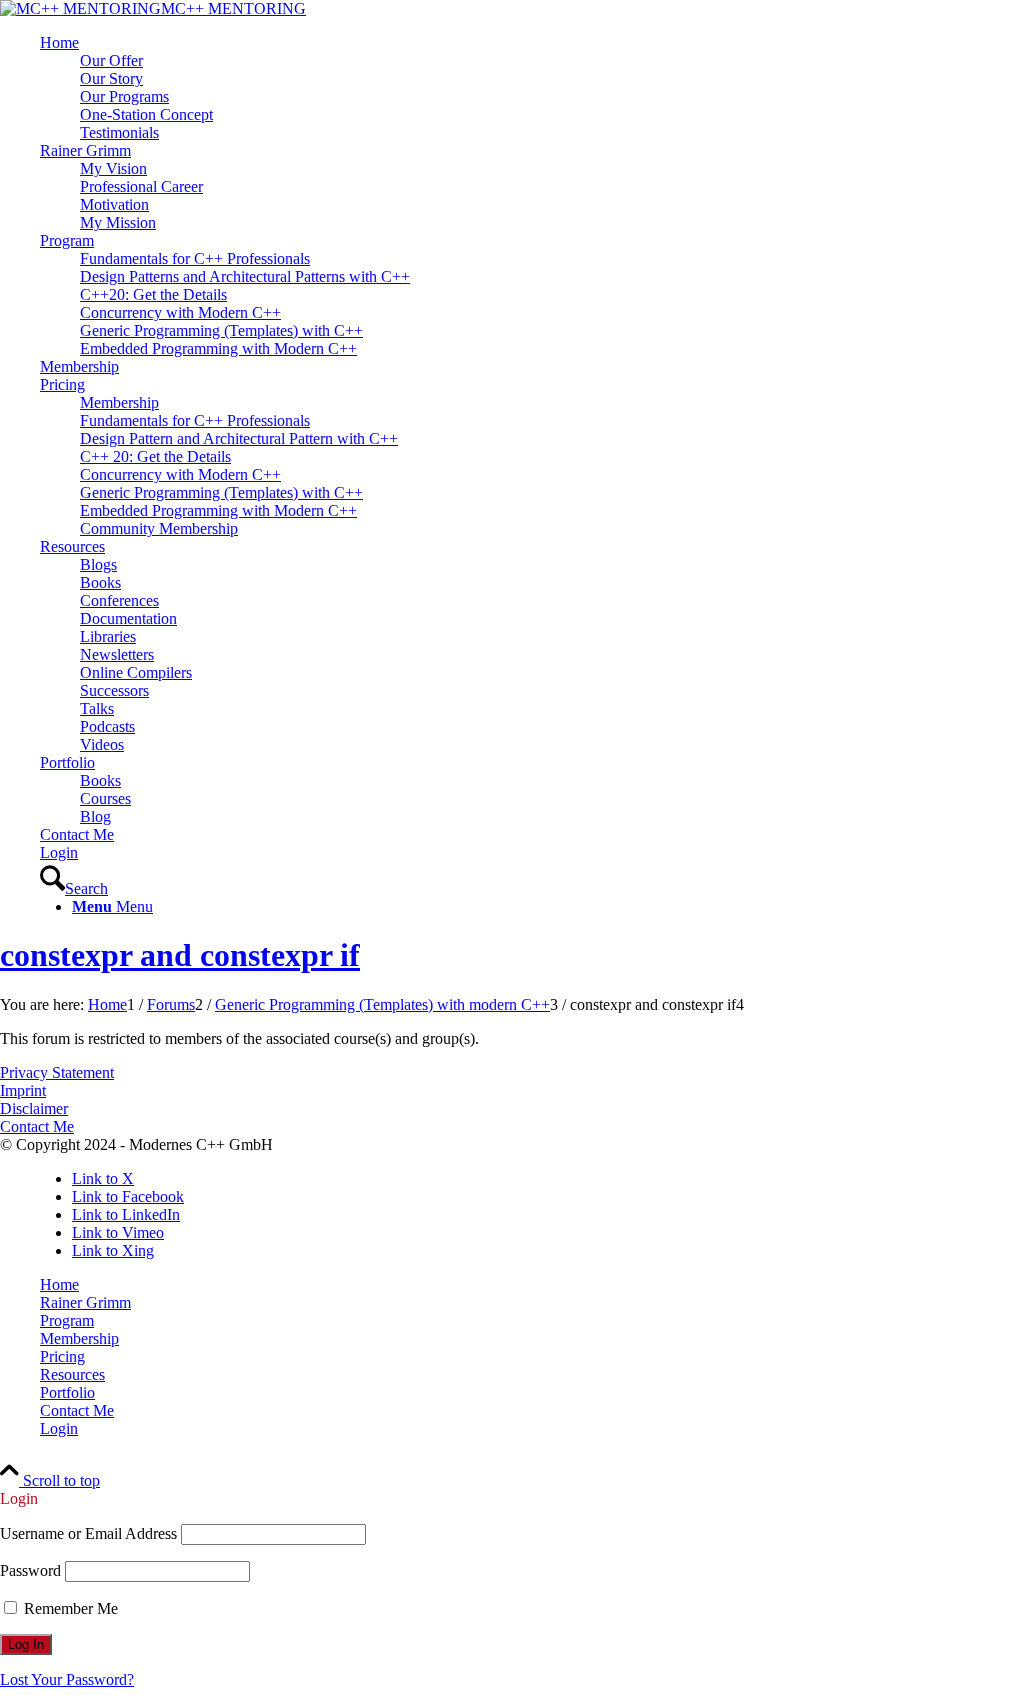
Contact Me (37, 1126)
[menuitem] (532, 88)
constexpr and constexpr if (180, 955)
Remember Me (69, 1608)
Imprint (23, 1090)
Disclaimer (34, 1108)
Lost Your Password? (67, 1679)
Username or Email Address (88, 1533)
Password (30, 1570)
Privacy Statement (57, 1072)
